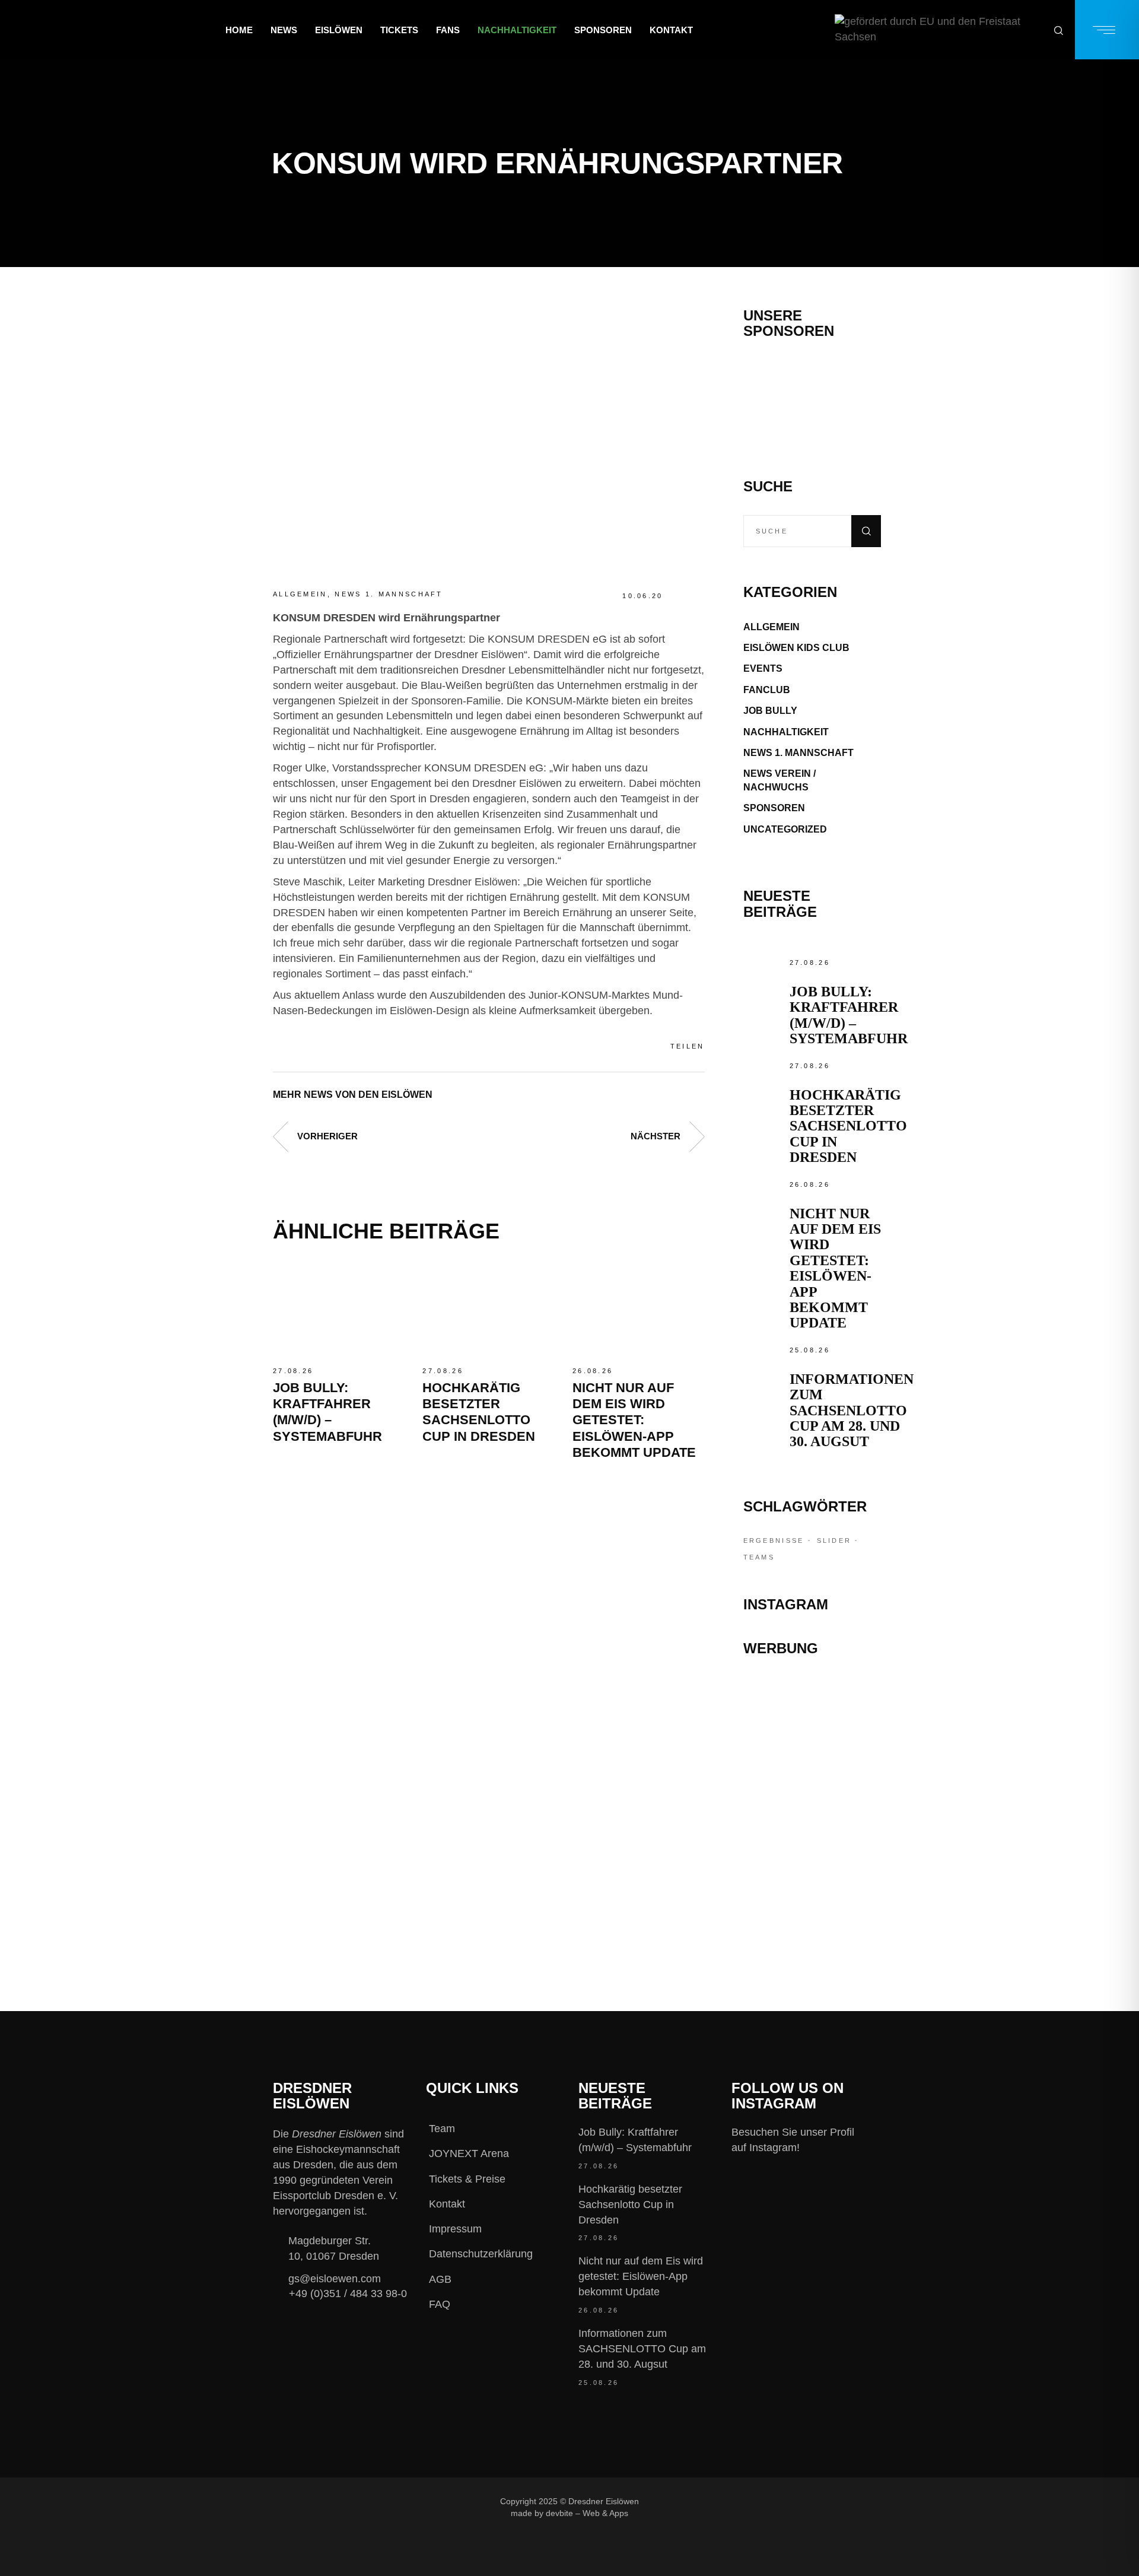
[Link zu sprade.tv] (812, 1893)
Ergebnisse (774, 1540)
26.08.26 (593, 1371)
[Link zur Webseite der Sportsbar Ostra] (812, 1743)
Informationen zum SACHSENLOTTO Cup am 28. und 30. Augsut (852, 1411)
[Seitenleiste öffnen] (1107, 30)
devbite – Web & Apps (587, 2513)
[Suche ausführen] (866, 531)
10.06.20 (642, 596)
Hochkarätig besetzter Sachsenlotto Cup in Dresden (848, 1126)
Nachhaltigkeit (786, 732)
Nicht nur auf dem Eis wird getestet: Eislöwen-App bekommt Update (634, 1420)
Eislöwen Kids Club (796, 648)
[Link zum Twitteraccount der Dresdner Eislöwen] (763, 2501)
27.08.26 (293, 1371)
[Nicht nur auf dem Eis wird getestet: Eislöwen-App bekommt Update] (638, 1310)
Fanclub (767, 690)
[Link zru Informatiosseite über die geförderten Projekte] (938, 30)
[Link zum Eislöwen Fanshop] (812, 1841)
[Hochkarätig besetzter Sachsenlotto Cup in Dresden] (488, 1310)
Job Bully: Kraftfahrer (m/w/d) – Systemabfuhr (849, 1015)
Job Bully (770, 711)
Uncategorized (785, 829)
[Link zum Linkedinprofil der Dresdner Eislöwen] (803, 2501)
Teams (759, 1557)
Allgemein (300, 594)
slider (834, 1540)
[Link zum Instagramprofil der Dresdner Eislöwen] (724, 2501)
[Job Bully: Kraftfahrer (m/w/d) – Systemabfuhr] (339, 1310)
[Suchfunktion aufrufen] (1059, 30)
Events (763, 668)
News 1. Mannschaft (389, 594)
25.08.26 (810, 1350)
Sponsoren (774, 808)
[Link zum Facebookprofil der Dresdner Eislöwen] (684, 2501)
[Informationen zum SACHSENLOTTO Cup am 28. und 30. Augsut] (763, 1363)
